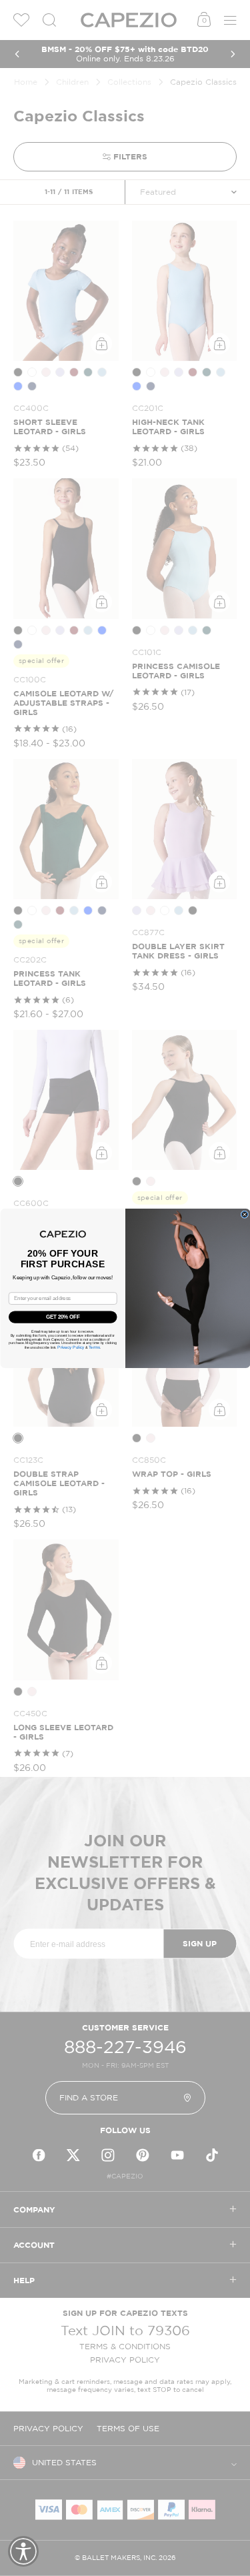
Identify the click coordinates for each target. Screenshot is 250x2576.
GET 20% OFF (63, 1317)
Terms (94, 1347)
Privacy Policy (71, 1347)
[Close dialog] (245, 1214)
